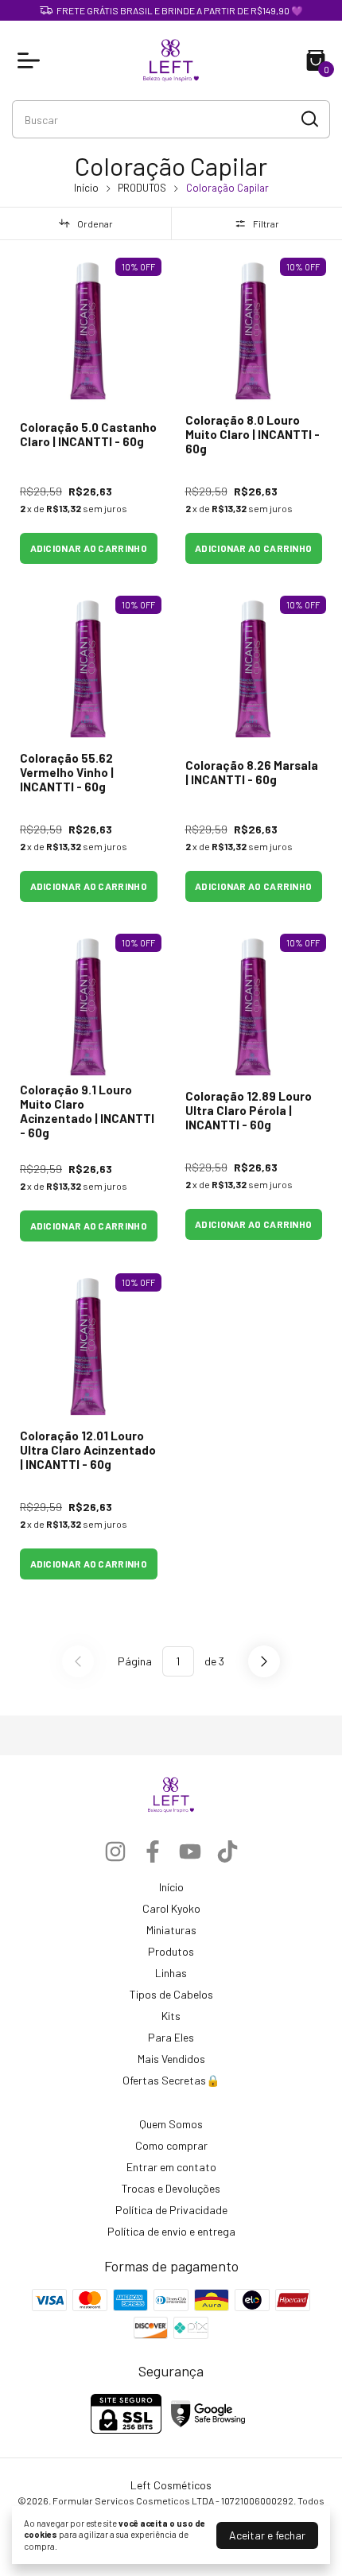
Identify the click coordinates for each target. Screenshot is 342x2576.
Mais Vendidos (171, 2059)
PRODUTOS (142, 188)
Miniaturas (171, 1930)
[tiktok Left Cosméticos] (227, 1851)
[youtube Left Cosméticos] (190, 1851)
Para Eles (171, 2037)
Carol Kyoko (171, 1908)
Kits (171, 2016)
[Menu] (32, 60)
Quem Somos (171, 2124)
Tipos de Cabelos (171, 1994)
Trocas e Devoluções (171, 2188)
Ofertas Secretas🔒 (171, 2080)
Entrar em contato (171, 2167)
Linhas (171, 1973)
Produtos (171, 1951)
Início (86, 188)
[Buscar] (309, 119)
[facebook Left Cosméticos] (153, 1851)
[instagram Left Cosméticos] (115, 1851)
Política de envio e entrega (171, 2231)
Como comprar (171, 2145)
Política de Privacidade (171, 2210)
